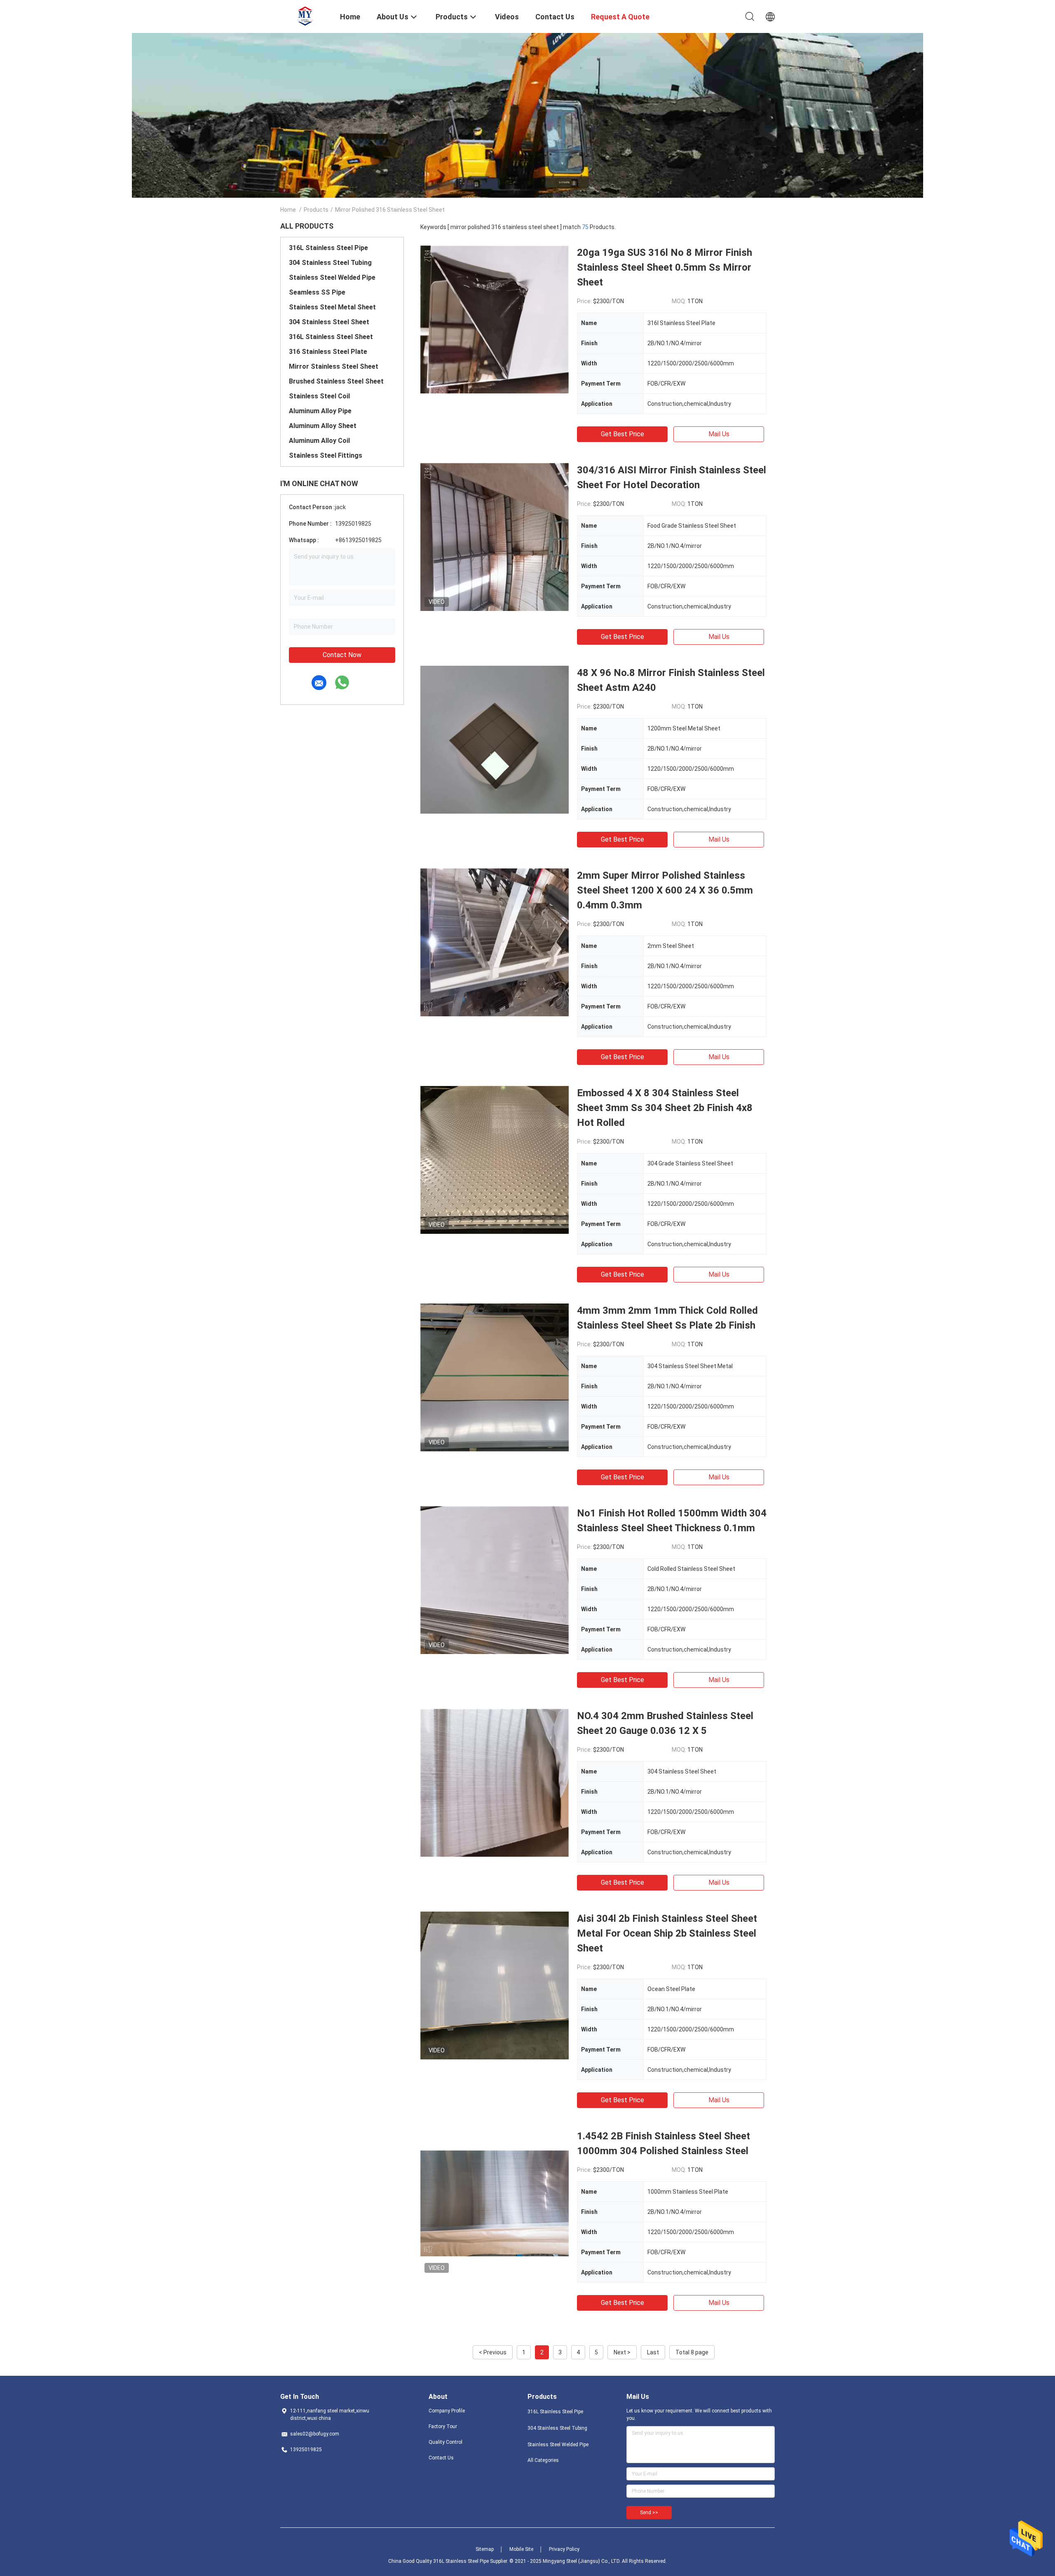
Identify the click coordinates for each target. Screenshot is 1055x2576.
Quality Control (445, 2442)
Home (288, 210)
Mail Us (719, 434)
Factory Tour (443, 2426)
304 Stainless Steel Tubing (330, 263)
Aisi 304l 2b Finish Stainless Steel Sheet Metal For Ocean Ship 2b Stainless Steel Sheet (667, 1933)
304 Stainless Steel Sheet (329, 322)
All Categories (543, 2460)
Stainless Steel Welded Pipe (332, 277)
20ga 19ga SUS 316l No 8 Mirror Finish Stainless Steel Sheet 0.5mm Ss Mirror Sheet (665, 267)
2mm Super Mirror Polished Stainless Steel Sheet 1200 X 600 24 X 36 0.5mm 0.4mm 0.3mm (665, 890)
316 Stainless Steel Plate (328, 352)
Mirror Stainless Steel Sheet (334, 366)
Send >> (649, 2513)
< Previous (493, 2352)
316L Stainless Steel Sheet (331, 337)
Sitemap (485, 2549)
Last (653, 2352)
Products (316, 210)
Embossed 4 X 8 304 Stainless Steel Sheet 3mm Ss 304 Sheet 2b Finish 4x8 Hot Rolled (665, 1108)
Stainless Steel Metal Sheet (332, 307)
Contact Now (342, 655)
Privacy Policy (564, 2549)
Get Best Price (622, 434)
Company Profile (447, 2411)
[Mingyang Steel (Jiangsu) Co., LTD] (305, 16)
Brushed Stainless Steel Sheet (336, 381)
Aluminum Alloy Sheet (323, 426)
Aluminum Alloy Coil (319, 441)
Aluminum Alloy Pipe (320, 411)
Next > (622, 2352)
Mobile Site (521, 2549)
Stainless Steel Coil (319, 396)
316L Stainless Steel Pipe (328, 248)
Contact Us (441, 2458)
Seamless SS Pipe (317, 292)
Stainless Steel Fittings (326, 455)
